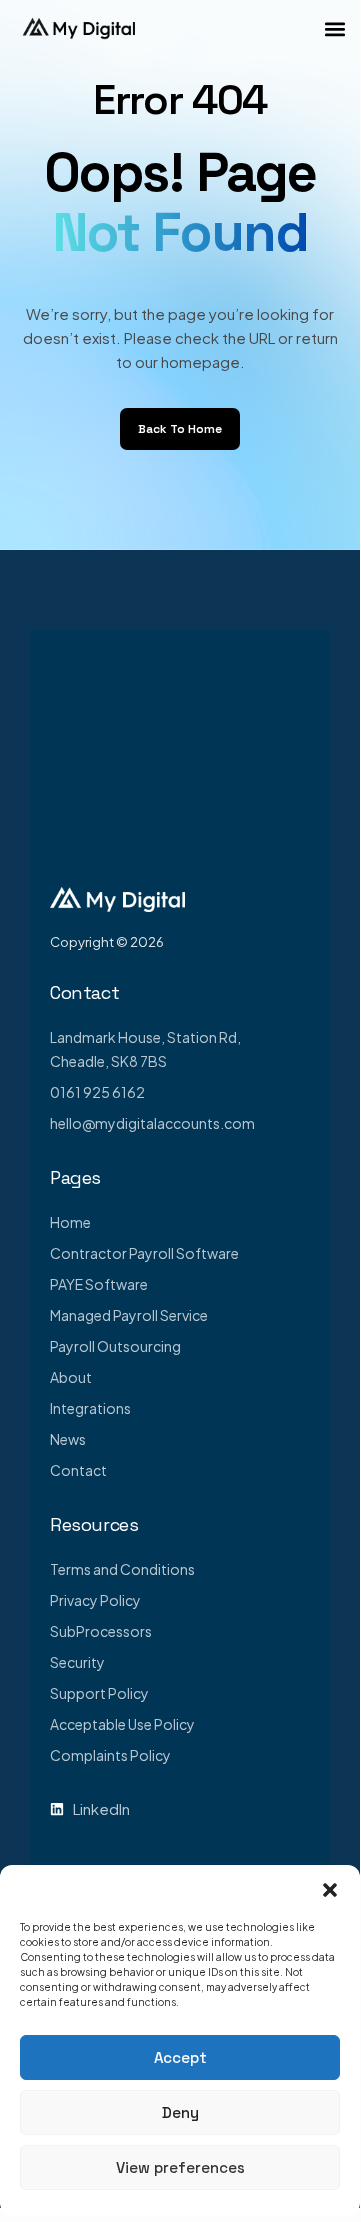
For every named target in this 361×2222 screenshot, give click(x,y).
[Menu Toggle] (335, 29)
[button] (330, 1890)
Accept (180, 2057)
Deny (180, 2112)
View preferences (180, 2167)
